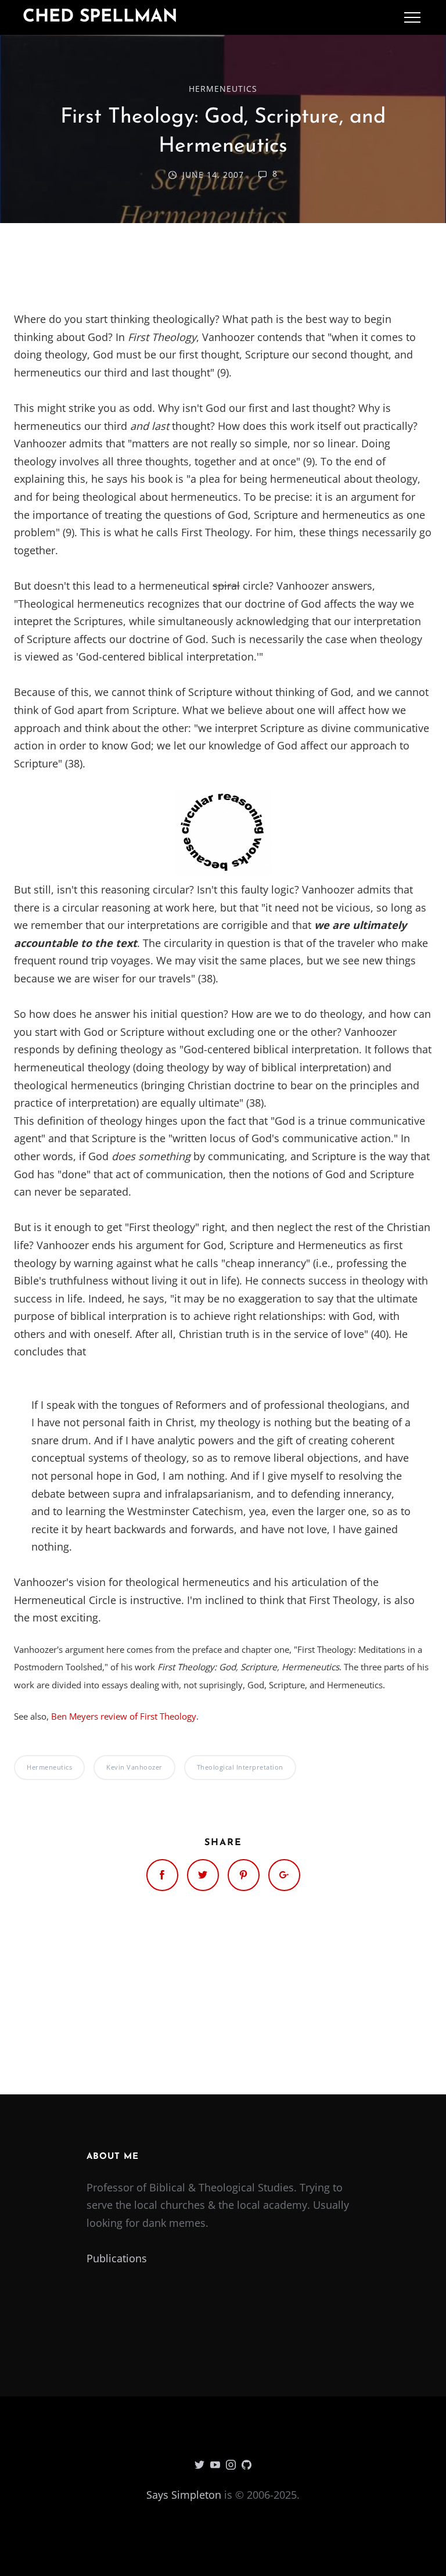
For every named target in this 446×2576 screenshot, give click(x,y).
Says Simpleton (184, 2495)
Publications (117, 2258)
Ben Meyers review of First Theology (124, 1716)
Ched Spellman (100, 17)
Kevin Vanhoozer (134, 1767)
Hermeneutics (223, 89)
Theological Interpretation (240, 1767)
